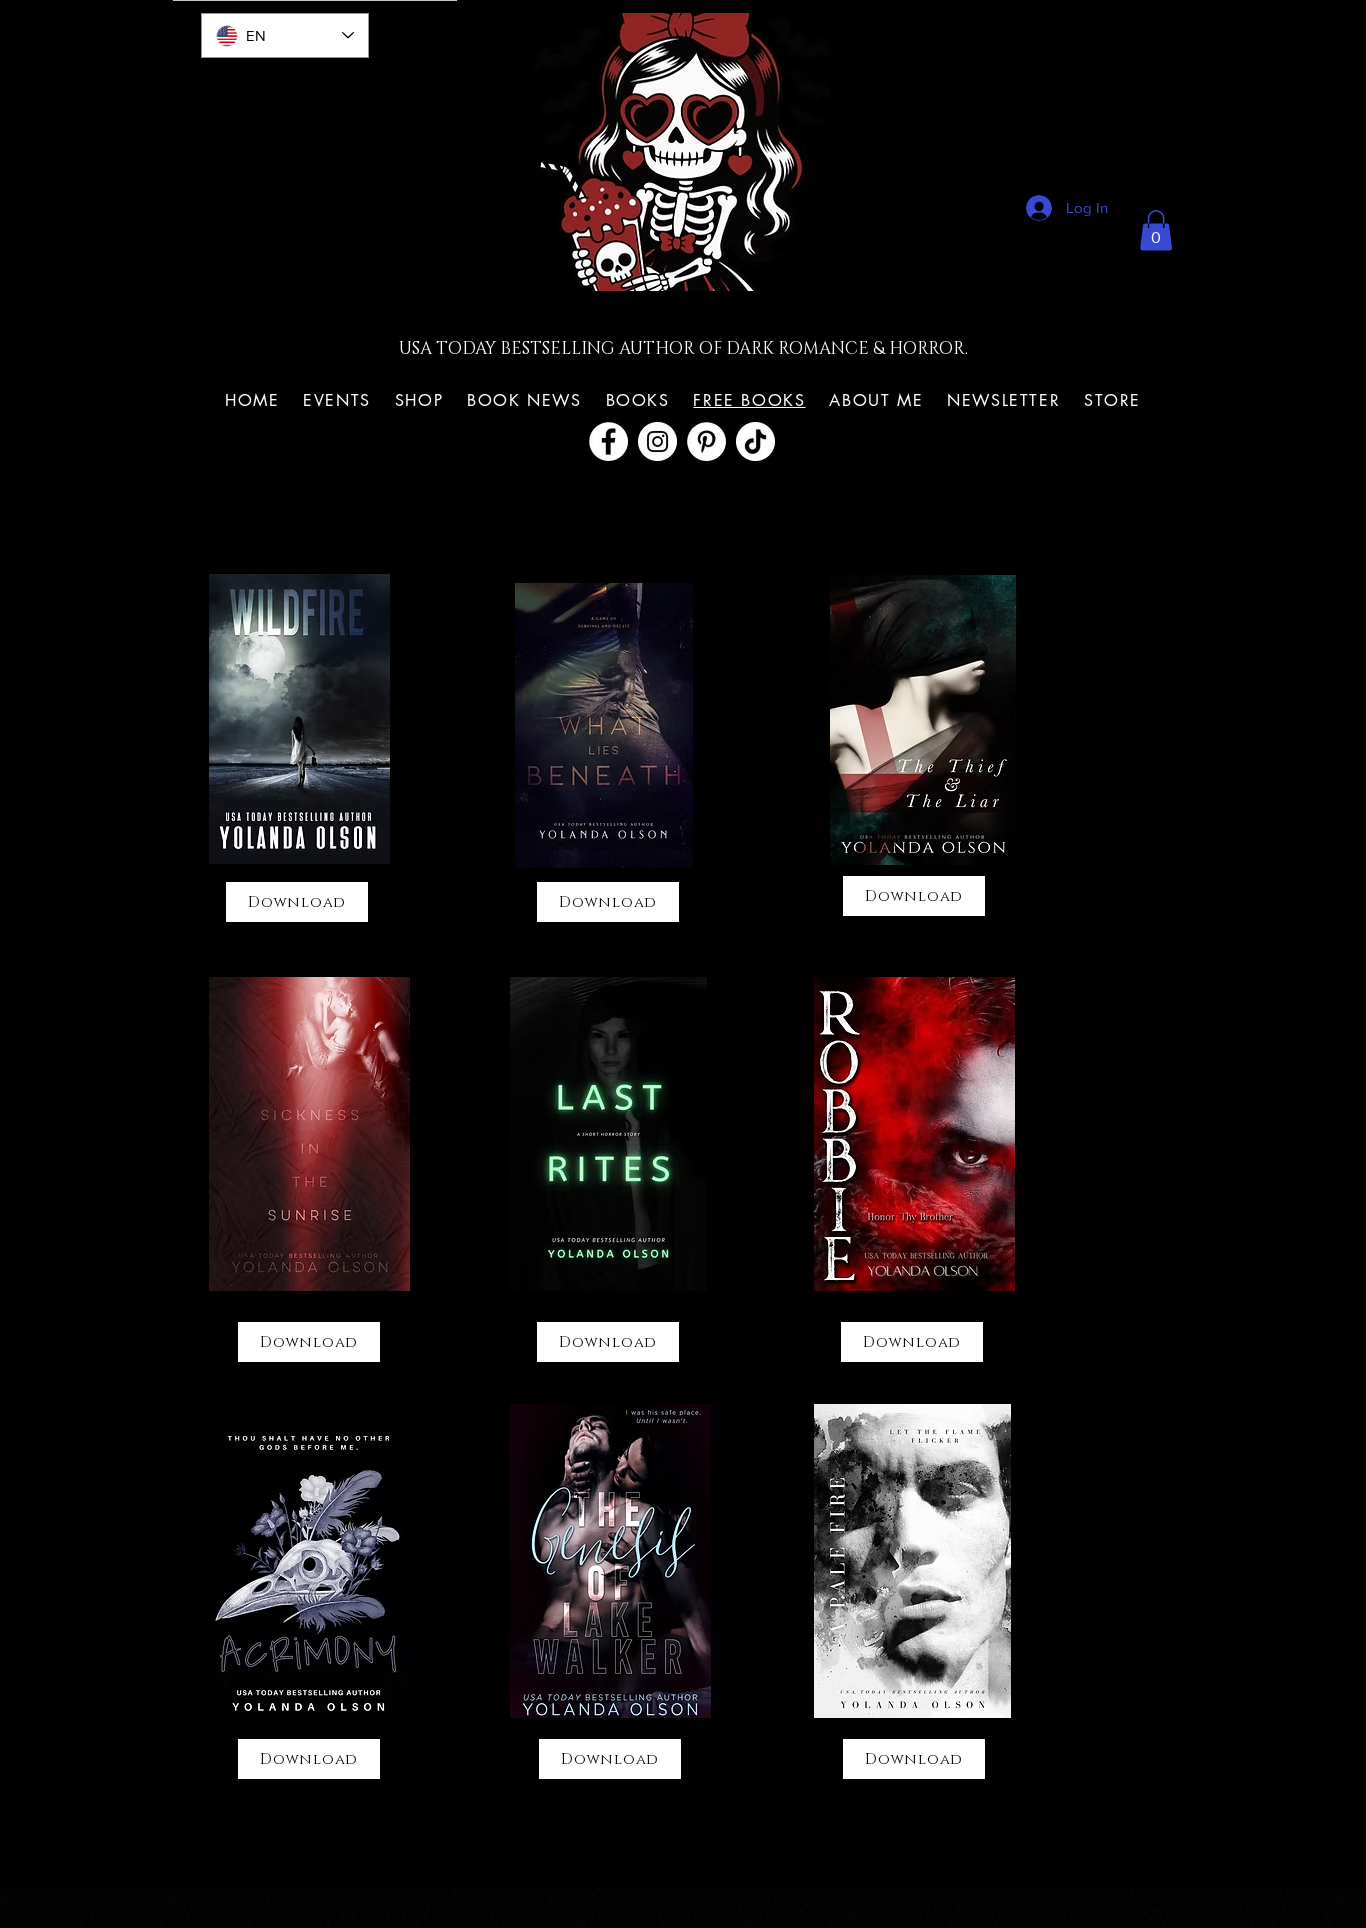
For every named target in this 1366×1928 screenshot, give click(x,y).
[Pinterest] (706, 441)
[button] (1156, 230)
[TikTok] (755, 441)
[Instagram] (657, 441)
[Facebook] (608, 441)
